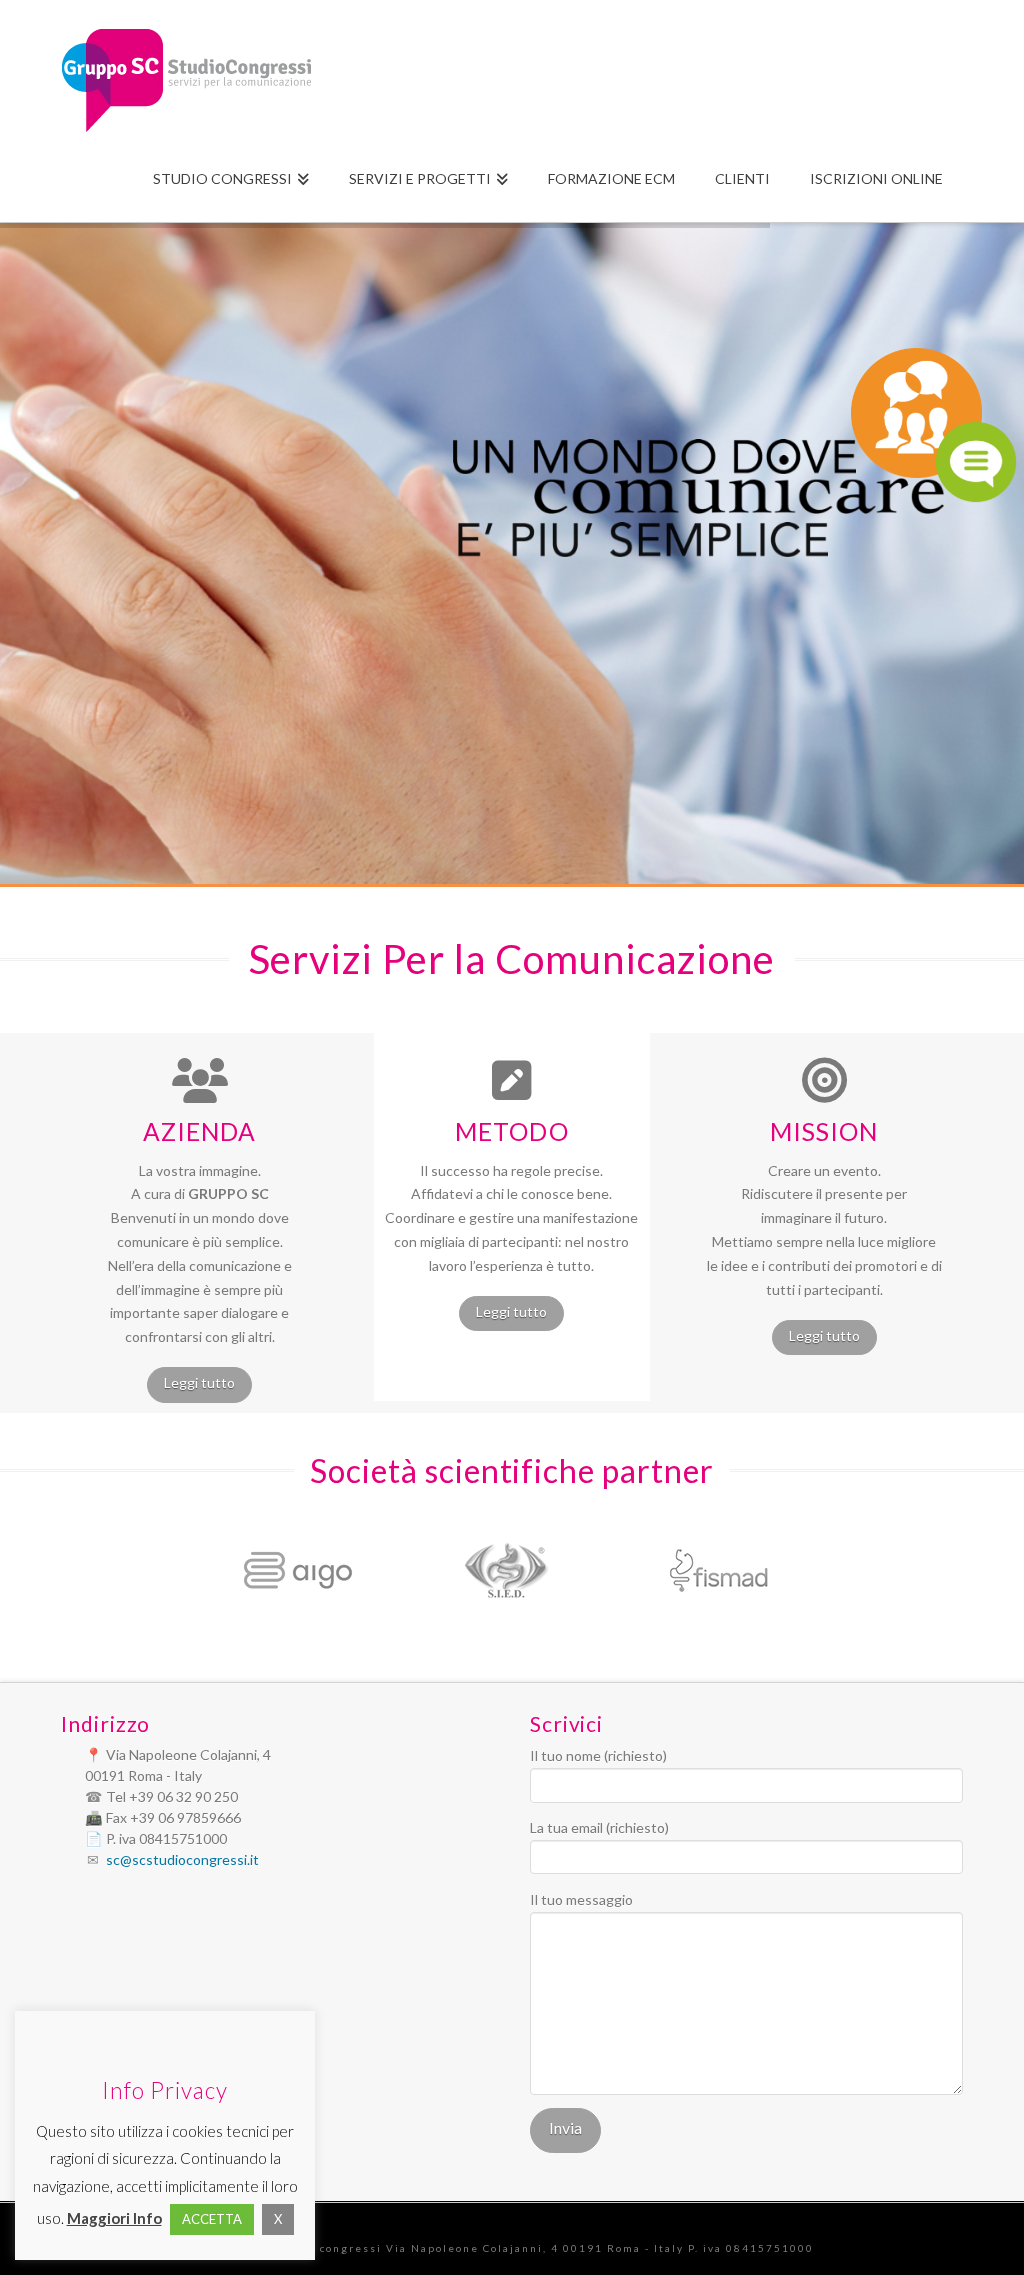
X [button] (278, 2219)
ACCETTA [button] (212, 2219)
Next (836, 1571)
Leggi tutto (199, 1382)
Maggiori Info (114, 2218)
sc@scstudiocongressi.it (182, 1859)
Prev (178, 1571)
